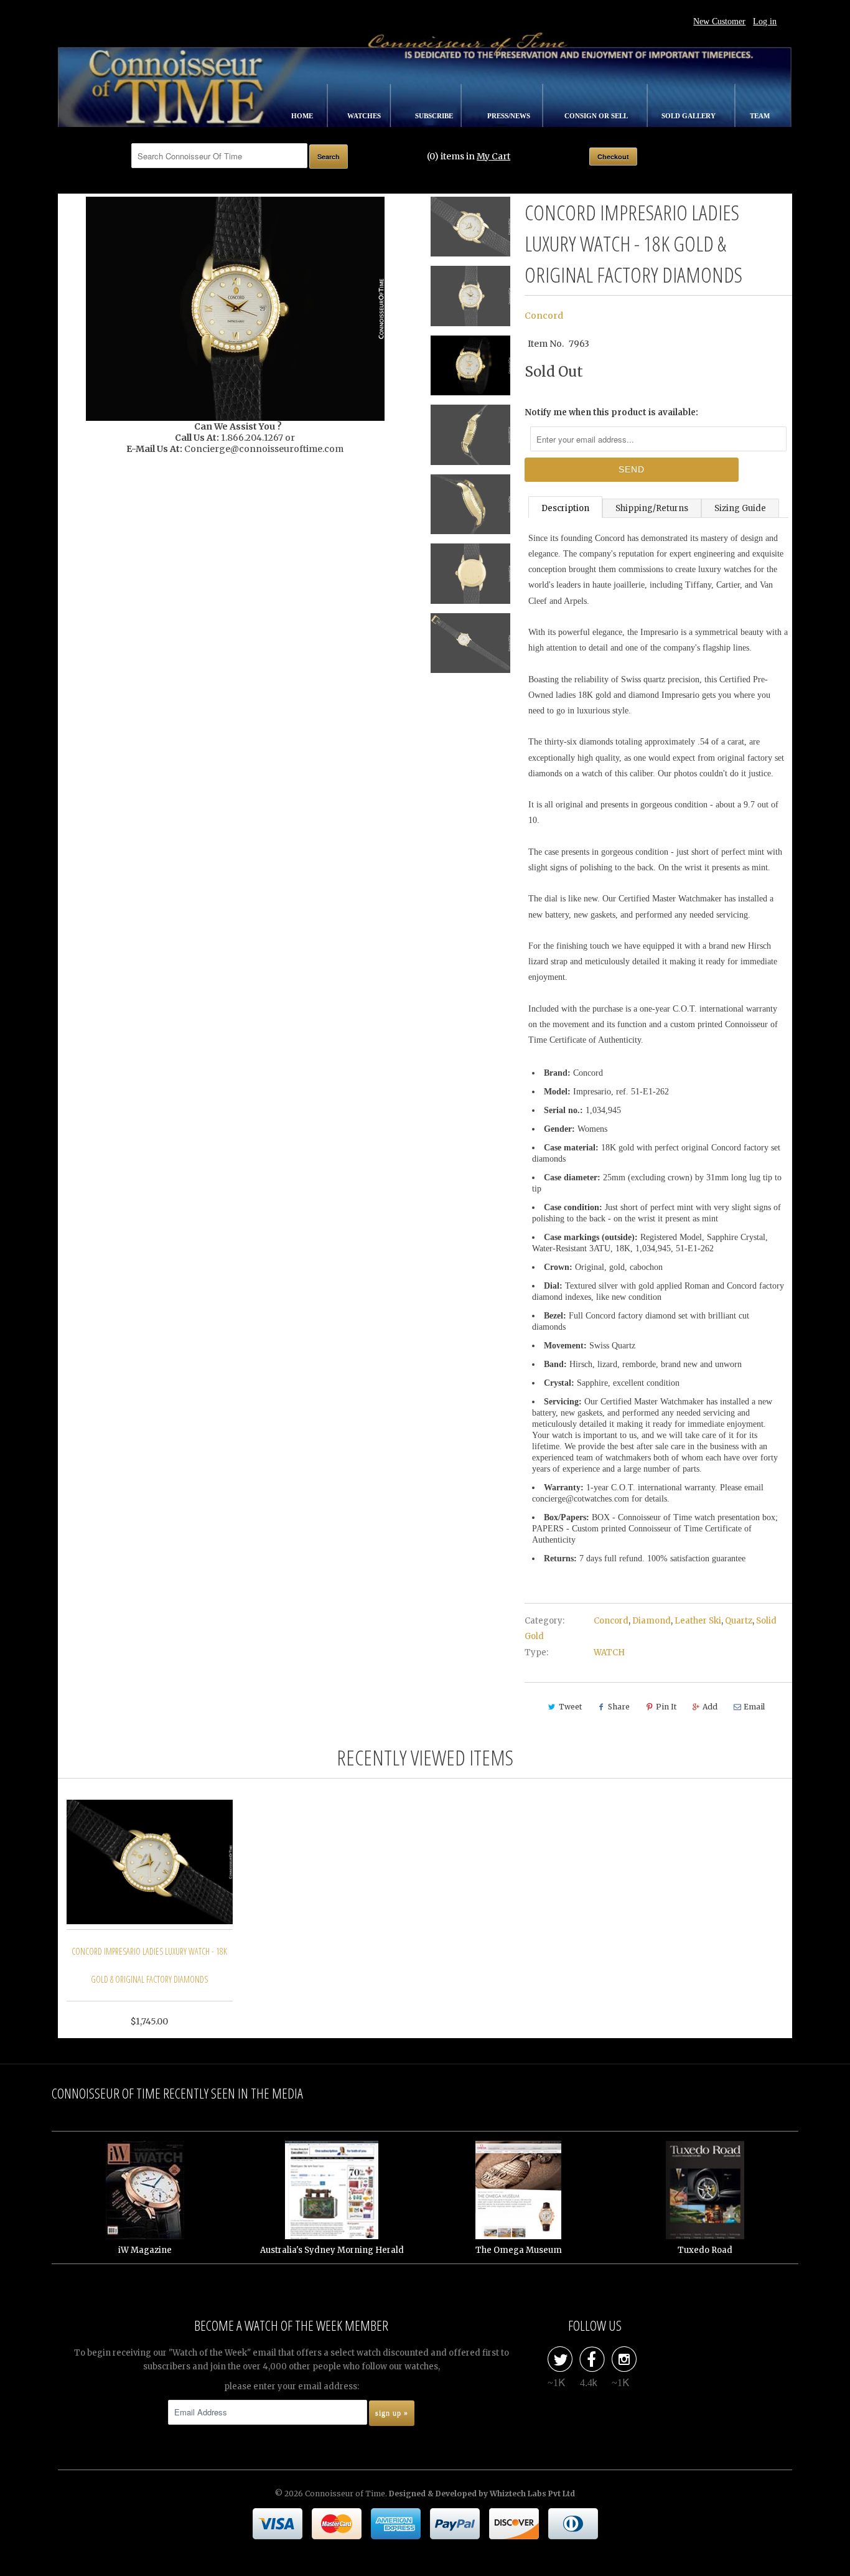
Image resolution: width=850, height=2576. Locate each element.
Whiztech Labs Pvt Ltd (532, 2494)
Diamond (652, 1621)
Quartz (739, 1621)
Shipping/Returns (652, 508)
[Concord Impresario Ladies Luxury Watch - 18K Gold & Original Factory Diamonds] (235, 309)
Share (619, 1707)
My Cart (493, 156)
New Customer (719, 21)
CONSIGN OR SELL (597, 116)
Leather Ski (698, 1621)
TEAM (760, 116)
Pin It (666, 1707)
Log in (765, 21)
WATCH (609, 1652)
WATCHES (365, 116)
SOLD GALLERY (689, 116)
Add (710, 1707)
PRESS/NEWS (510, 116)
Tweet (570, 1707)
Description (565, 508)
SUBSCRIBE (435, 116)
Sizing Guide (740, 508)
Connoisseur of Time (345, 2494)
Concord (544, 316)
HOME (303, 116)
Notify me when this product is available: (611, 412)
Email (754, 1707)
